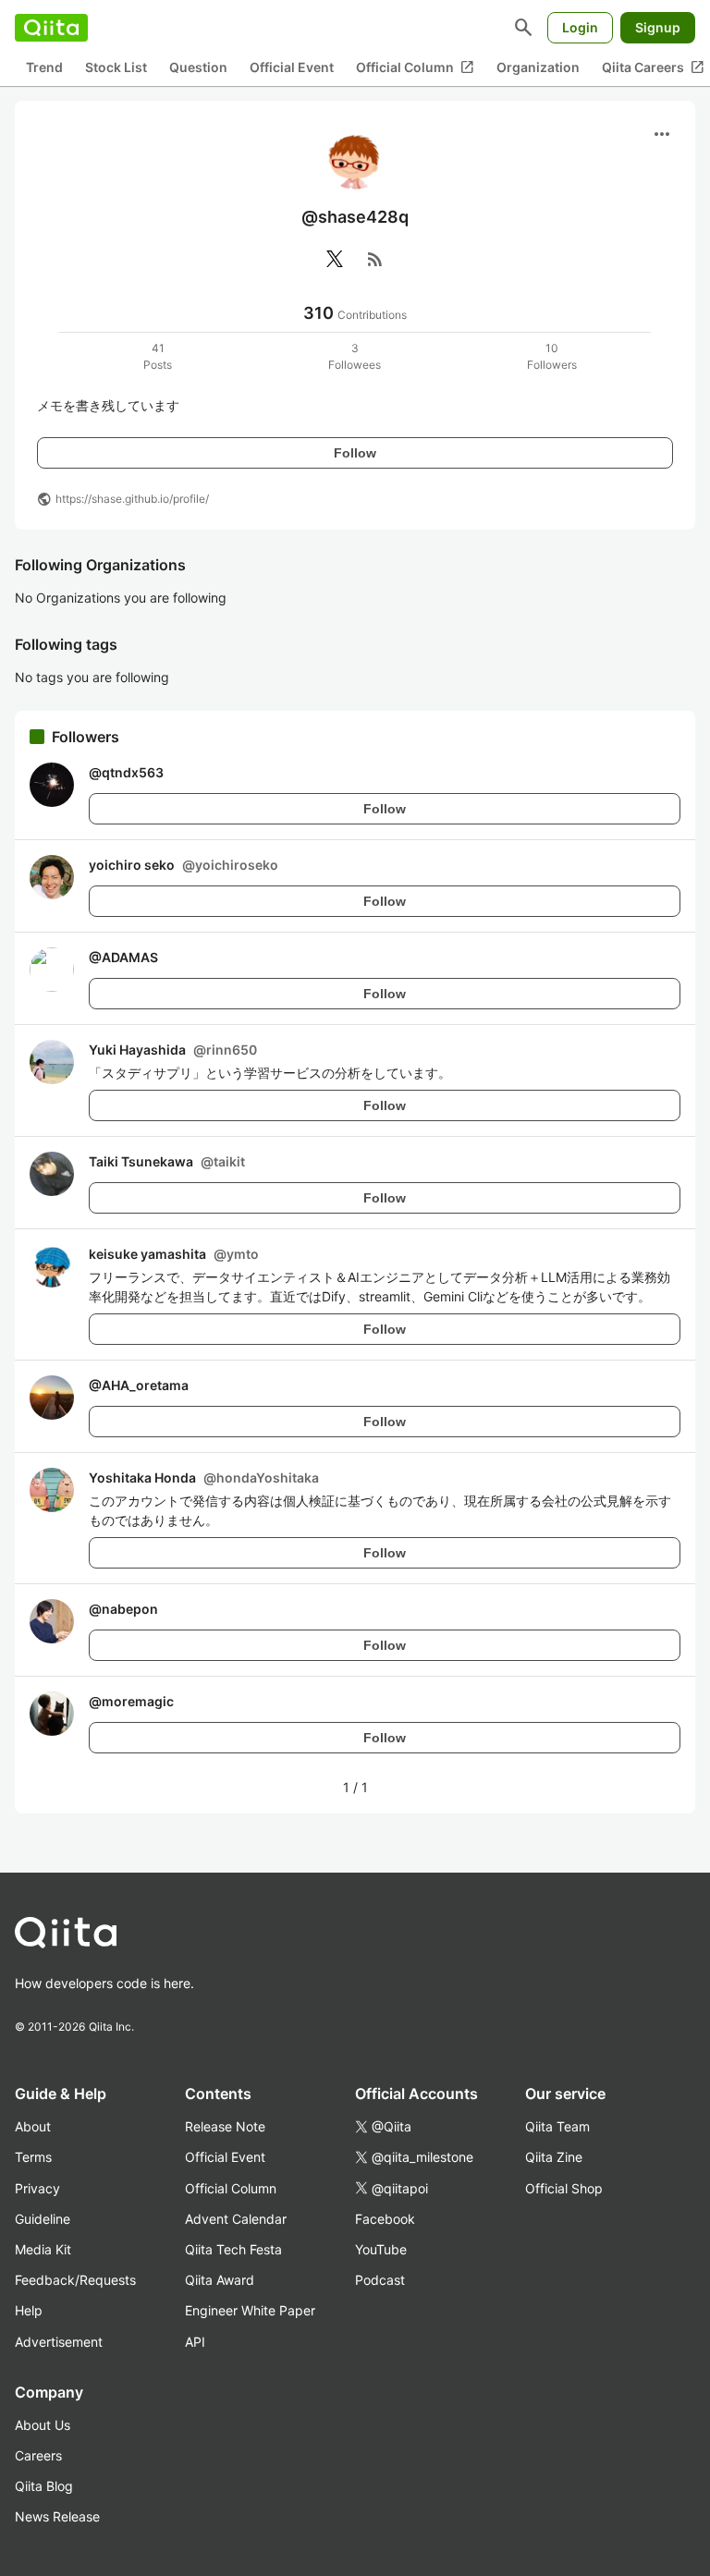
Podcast (380, 2280)
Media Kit (43, 2249)
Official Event (292, 67)
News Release (57, 2516)
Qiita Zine (554, 2157)
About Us (43, 2425)
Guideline (43, 2219)
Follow (355, 453)
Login (580, 27)
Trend (44, 67)
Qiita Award (220, 2280)
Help (29, 2310)
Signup (658, 27)
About (33, 2126)
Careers (38, 2455)
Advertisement (59, 2342)
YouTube (381, 2249)
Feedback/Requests (75, 2280)
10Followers (552, 356)
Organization (538, 67)
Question (198, 67)
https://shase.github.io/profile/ (132, 499)
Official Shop (564, 2188)
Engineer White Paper (250, 2310)
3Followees (355, 356)
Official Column (415, 67)
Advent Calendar (236, 2219)
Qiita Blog (44, 2486)
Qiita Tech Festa (233, 2249)
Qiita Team (557, 2126)
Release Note (225, 2126)
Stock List (116, 67)
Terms (33, 2157)
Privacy (37, 2188)
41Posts (158, 356)
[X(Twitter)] (335, 259)
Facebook (385, 2219)
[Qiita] (51, 28)
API (195, 2342)
